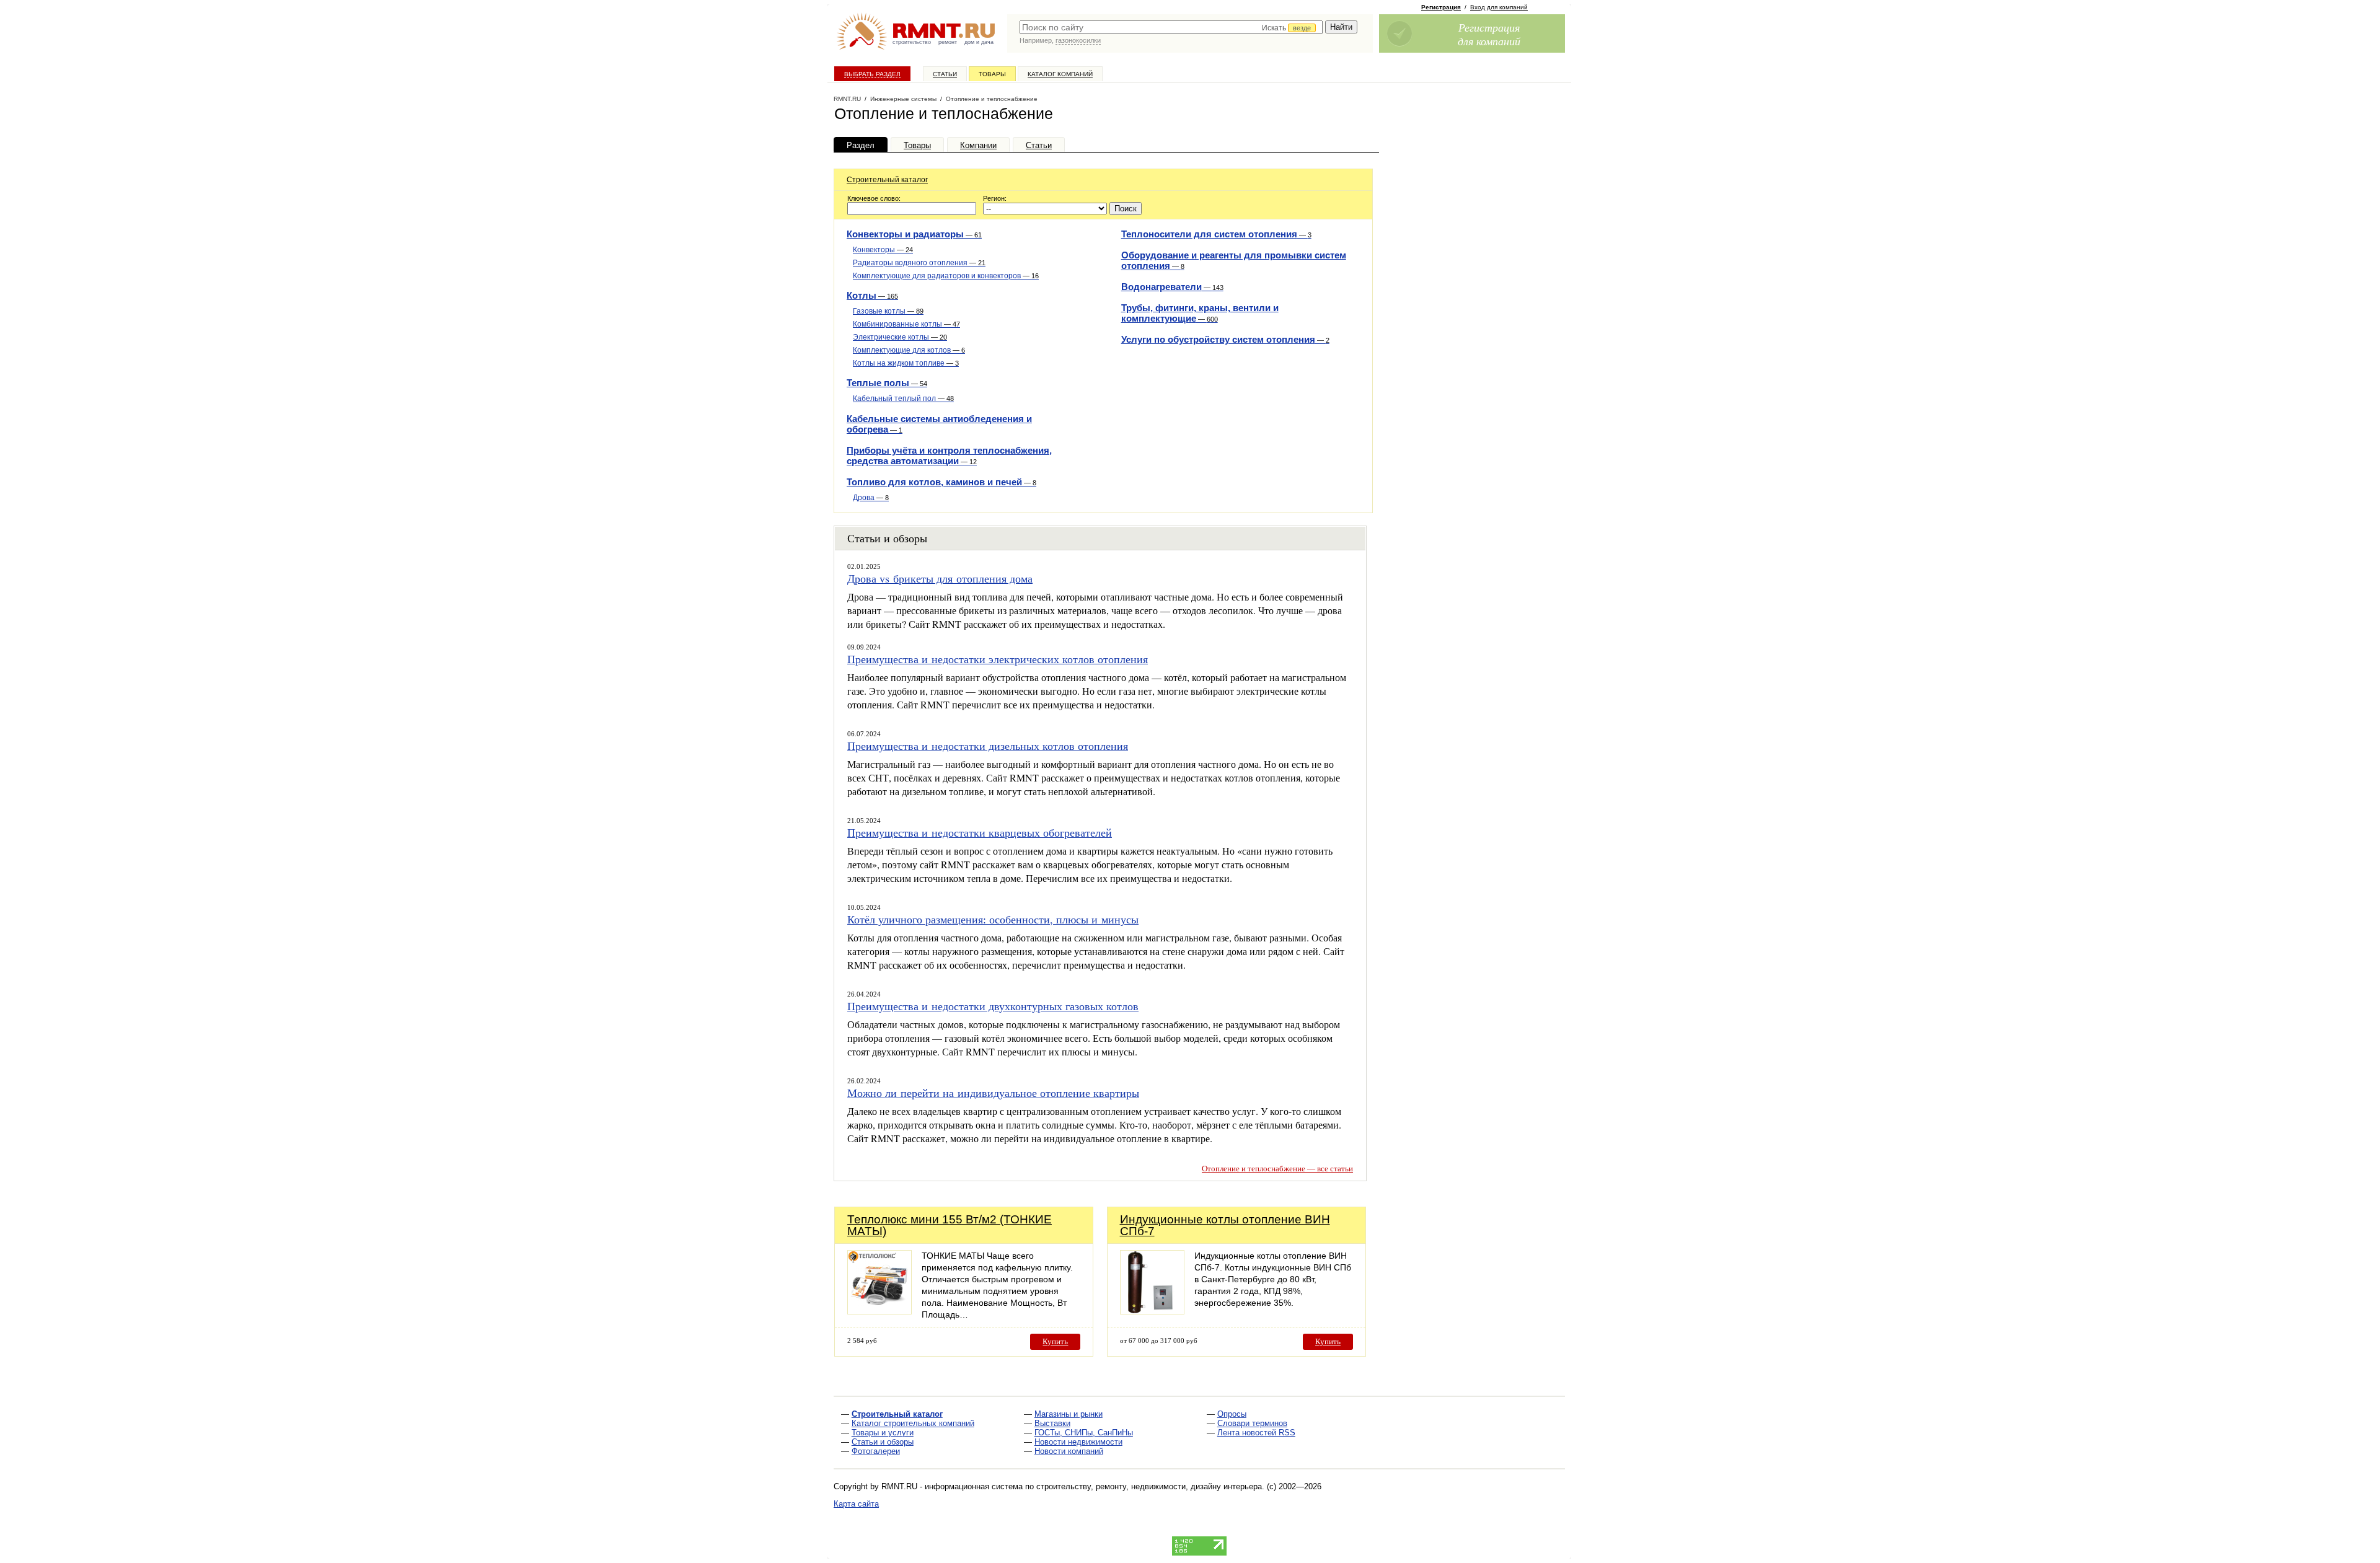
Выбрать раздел (872, 74)
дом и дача (979, 42)
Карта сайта (856, 1504)
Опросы (1232, 1414)
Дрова (871, 498)
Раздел (861, 145)
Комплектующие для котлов (909, 350)
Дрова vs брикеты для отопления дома (940, 578)
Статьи (945, 74)
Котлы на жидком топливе (906, 363)
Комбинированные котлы (906, 324)
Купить (1055, 1341)
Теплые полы (887, 383)
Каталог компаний (1060, 74)
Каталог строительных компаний (913, 1423)
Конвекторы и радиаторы (914, 234)
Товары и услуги (883, 1433)
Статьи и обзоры (883, 1442)
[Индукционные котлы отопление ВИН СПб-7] (1152, 1311)
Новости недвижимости (1078, 1442)
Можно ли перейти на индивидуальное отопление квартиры (993, 1093)
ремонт (948, 42)
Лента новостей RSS (1256, 1433)
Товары (992, 74)
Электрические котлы (900, 337)
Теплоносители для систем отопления (1216, 234)
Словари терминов (1252, 1423)
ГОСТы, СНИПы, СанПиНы (1084, 1433)
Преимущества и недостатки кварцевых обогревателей (980, 832)
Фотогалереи (876, 1451)
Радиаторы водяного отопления (919, 263)
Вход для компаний (1499, 7)
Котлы (872, 295)
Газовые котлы (888, 311)
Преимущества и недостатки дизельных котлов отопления (988, 746)
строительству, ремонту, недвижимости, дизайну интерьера (1149, 1486)
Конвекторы (883, 250)
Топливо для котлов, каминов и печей (941, 482)
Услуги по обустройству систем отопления (1225, 339)
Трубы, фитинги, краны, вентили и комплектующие (1200, 313)
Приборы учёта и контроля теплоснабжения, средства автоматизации (949, 456)
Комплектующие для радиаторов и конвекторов (946, 276)
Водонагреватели (1172, 287)
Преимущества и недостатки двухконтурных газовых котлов (993, 1006)
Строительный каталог (887, 180)
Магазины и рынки (1069, 1414)
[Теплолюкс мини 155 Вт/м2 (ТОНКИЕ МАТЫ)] (879, 1311)
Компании (978, 145)
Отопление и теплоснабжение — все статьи (1277, 1169)
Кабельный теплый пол (903, 398)
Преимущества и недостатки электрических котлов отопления (998, 659)
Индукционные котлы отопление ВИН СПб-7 (1225, 1225)
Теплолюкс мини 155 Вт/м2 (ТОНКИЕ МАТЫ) (950, 1225)
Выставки (1052, 1423)
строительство (912, 42)
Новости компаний (1069, 1451)
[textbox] (1171, 27)
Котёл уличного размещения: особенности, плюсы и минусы (993, 919)
